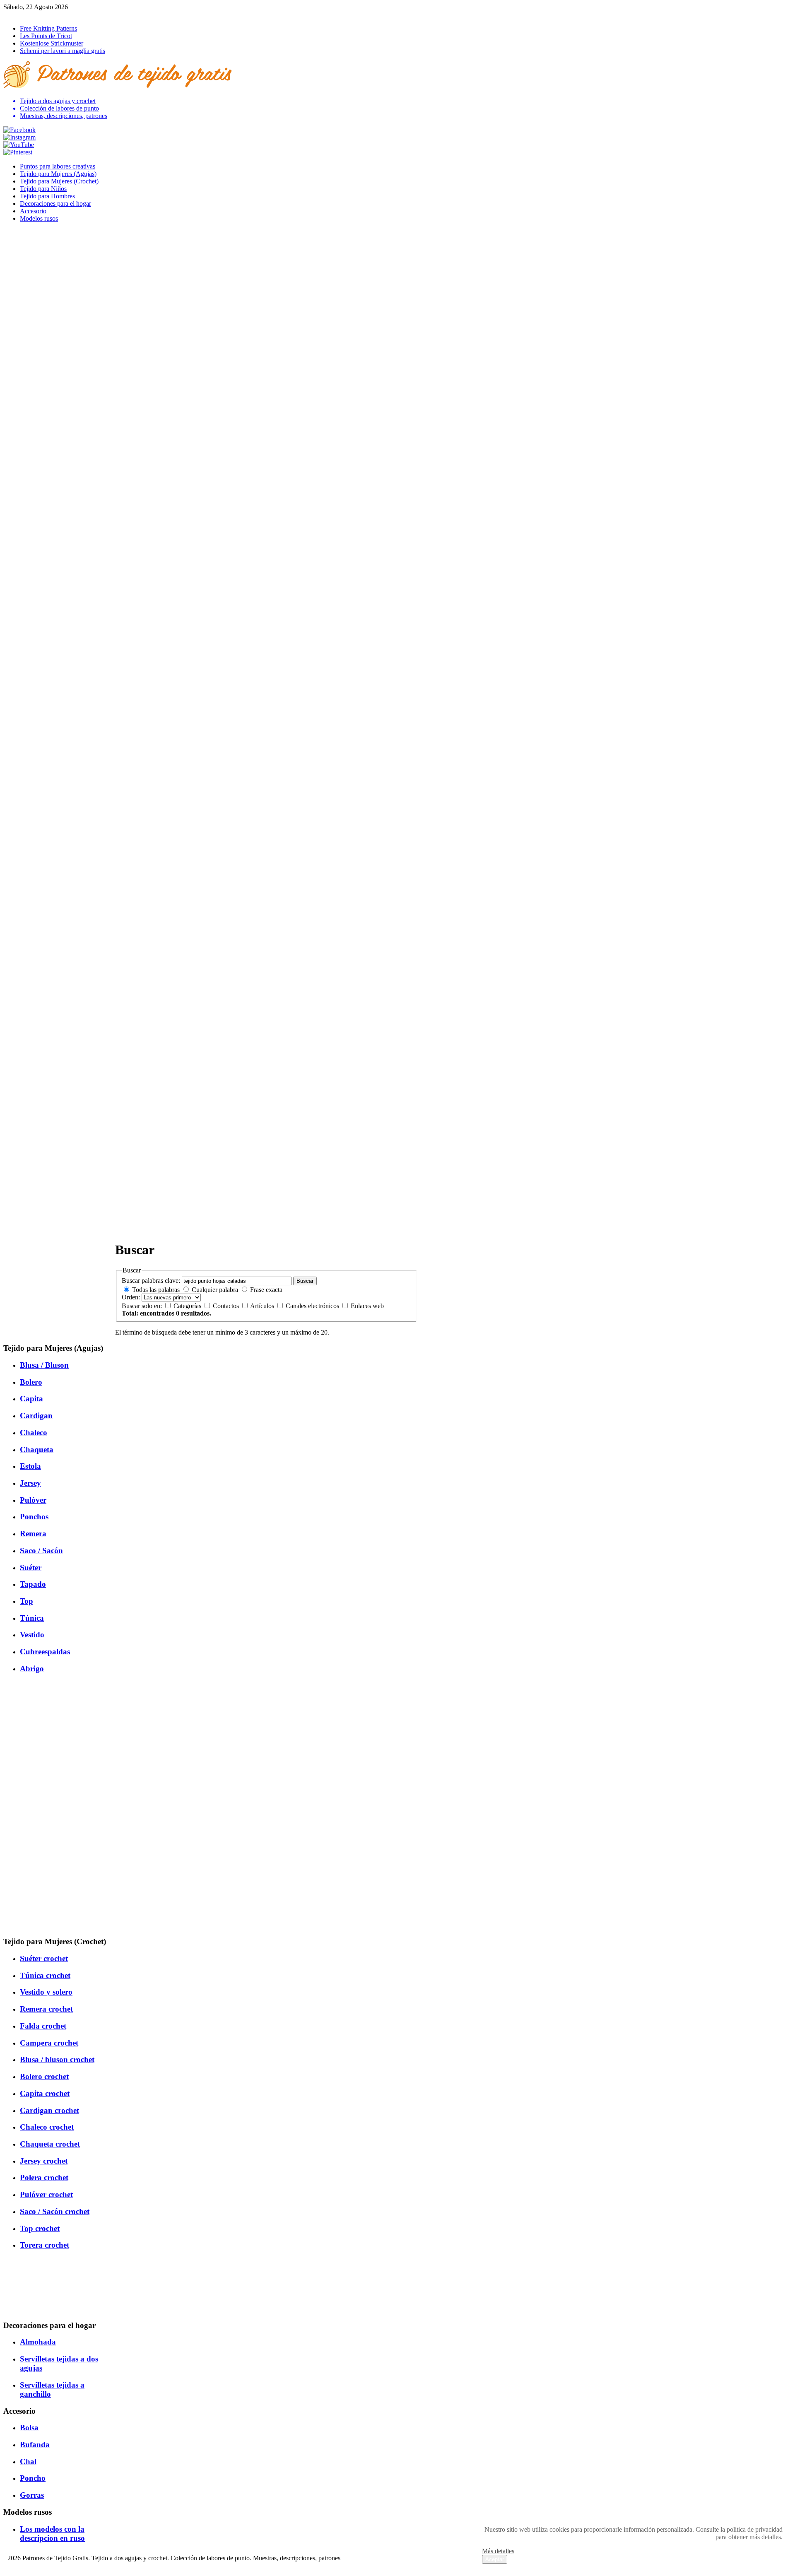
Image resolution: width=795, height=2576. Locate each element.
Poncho (33, 2478)
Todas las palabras (156, 1290)
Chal (28, 2462)
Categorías (188, 1306)
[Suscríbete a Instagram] (19, 137)
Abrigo (32, 1669)
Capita (31, 1399)
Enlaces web (367, 1306)
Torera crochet (45, 2245)
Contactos (227, 1306)
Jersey (30, 1483)
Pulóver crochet (46, 2194)
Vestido (32, 1635)
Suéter (31, 1568)
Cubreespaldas (45, 1652)
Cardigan (36, 1416)
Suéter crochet (44, 1958)
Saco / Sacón (41, 1551)
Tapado (33, 1584)
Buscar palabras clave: (151, 1281)
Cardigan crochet (49, 2110)
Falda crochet (43, 2026)
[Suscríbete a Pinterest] (18, 152)
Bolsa (29, 2428)
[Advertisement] (266, 1176)
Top (26, 1601)
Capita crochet (45, 2093)
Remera (33, 1534)
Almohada (38, 2342)
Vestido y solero (46, 1992)
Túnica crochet (45, 1975)
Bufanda (35, 2445)
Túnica (32, 1618)
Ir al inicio (17, 14)
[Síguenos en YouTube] (19, 145)
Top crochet (40, 2228)
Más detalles (498, 2551)
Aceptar (495, 2559)
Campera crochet (49, 2043)
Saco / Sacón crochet (55, 2211)
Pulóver (33, 1500)
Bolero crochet (44, 2076)
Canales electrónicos (313, 1306)
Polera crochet (44, 2177)
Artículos (263, 1306)
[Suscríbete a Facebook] (19, 130)
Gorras (32, 2495)
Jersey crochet (44, 2161)
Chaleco (34, 1433)
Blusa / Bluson (44, 1365)
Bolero (31, 1382)
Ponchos (34, 1517)
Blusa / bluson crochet (57, 2059)
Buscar (305, 1281)
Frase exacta (266, 1290)
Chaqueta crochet (50, 2144)
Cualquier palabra (215, 1290)
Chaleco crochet (47, 2127)
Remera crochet (46, 2009)
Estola (30, 1466)
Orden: (131, 1297)
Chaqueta (37, 1449)
